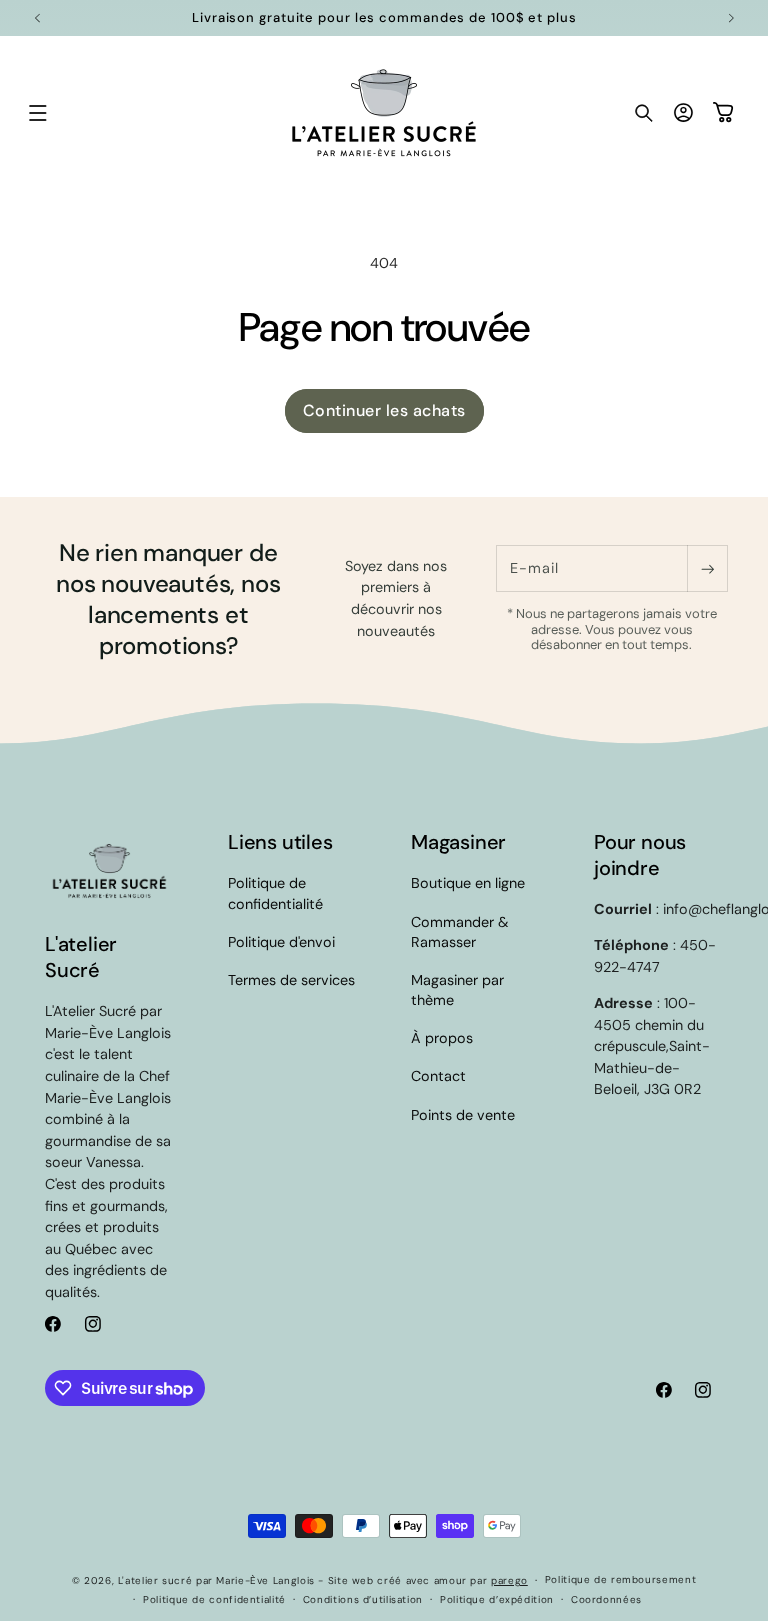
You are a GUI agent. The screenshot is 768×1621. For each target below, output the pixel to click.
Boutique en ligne (468, 883)
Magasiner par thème (457, 990)
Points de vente (463, 1115)
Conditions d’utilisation (363, 1599)
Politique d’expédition (497, 1599)
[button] (38, 113)
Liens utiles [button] (280, 842)
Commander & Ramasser (460, 932)
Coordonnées (606, 1599)
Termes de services (291, 980)
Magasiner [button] (458, 842)
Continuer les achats (384, 410)
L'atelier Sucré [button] (81, 957)
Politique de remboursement (620, 1579)
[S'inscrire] (707, 568)
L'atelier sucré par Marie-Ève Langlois (216, 1580)
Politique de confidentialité (275, 893)
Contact (438, 1076)
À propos (442, 1038)
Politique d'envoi (281, 942)
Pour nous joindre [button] (640, 855)
